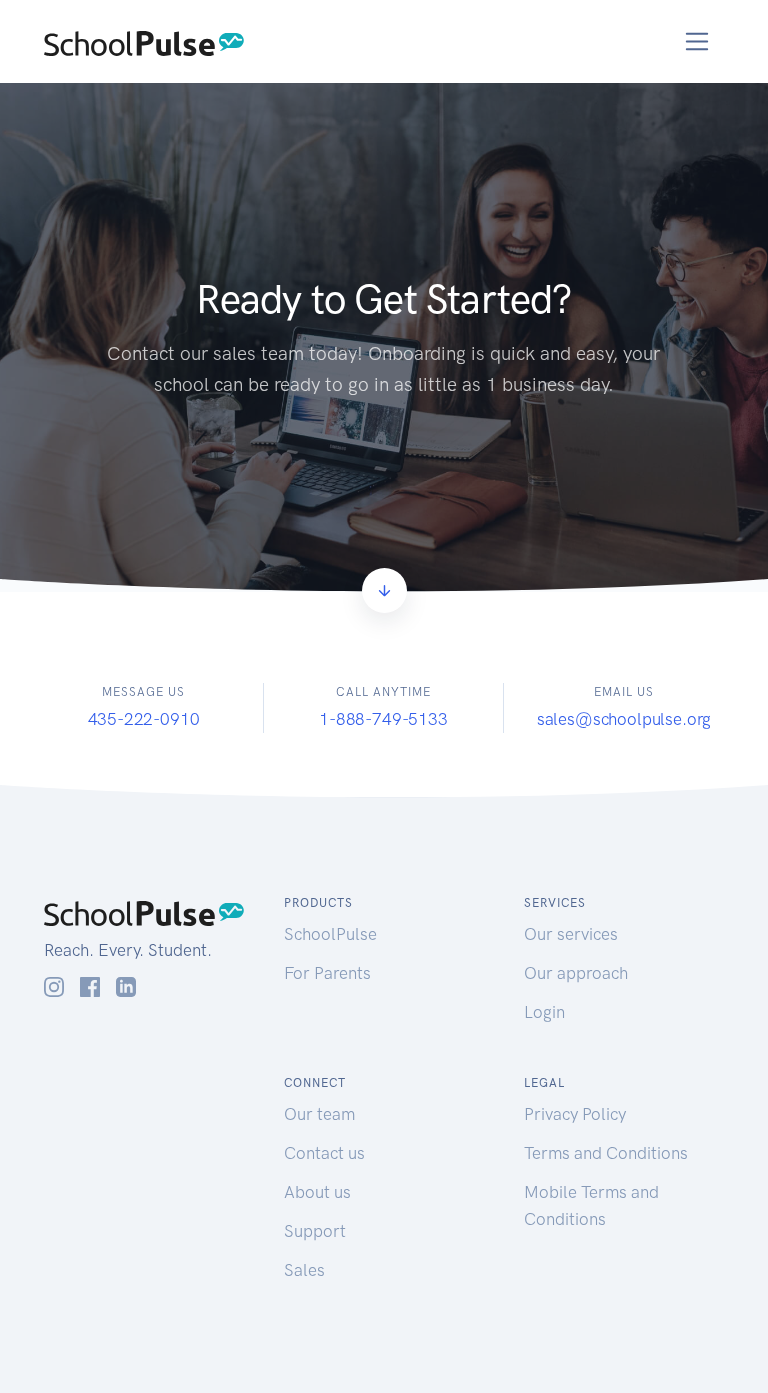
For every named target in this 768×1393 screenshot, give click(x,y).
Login (544, 1012)
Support (315, 1231)
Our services (571, 934)
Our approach (576, 973)
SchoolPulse (330, 934)
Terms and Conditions (606, 1153)
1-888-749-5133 (383, 719)
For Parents (327, 973)
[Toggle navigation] (697, 41)
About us (317, 1192)
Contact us (324, 1153)
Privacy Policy (575, 1114)
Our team (319, 1114)
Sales (304, 1270)
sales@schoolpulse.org (624, 719)
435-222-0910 (144, 719)
